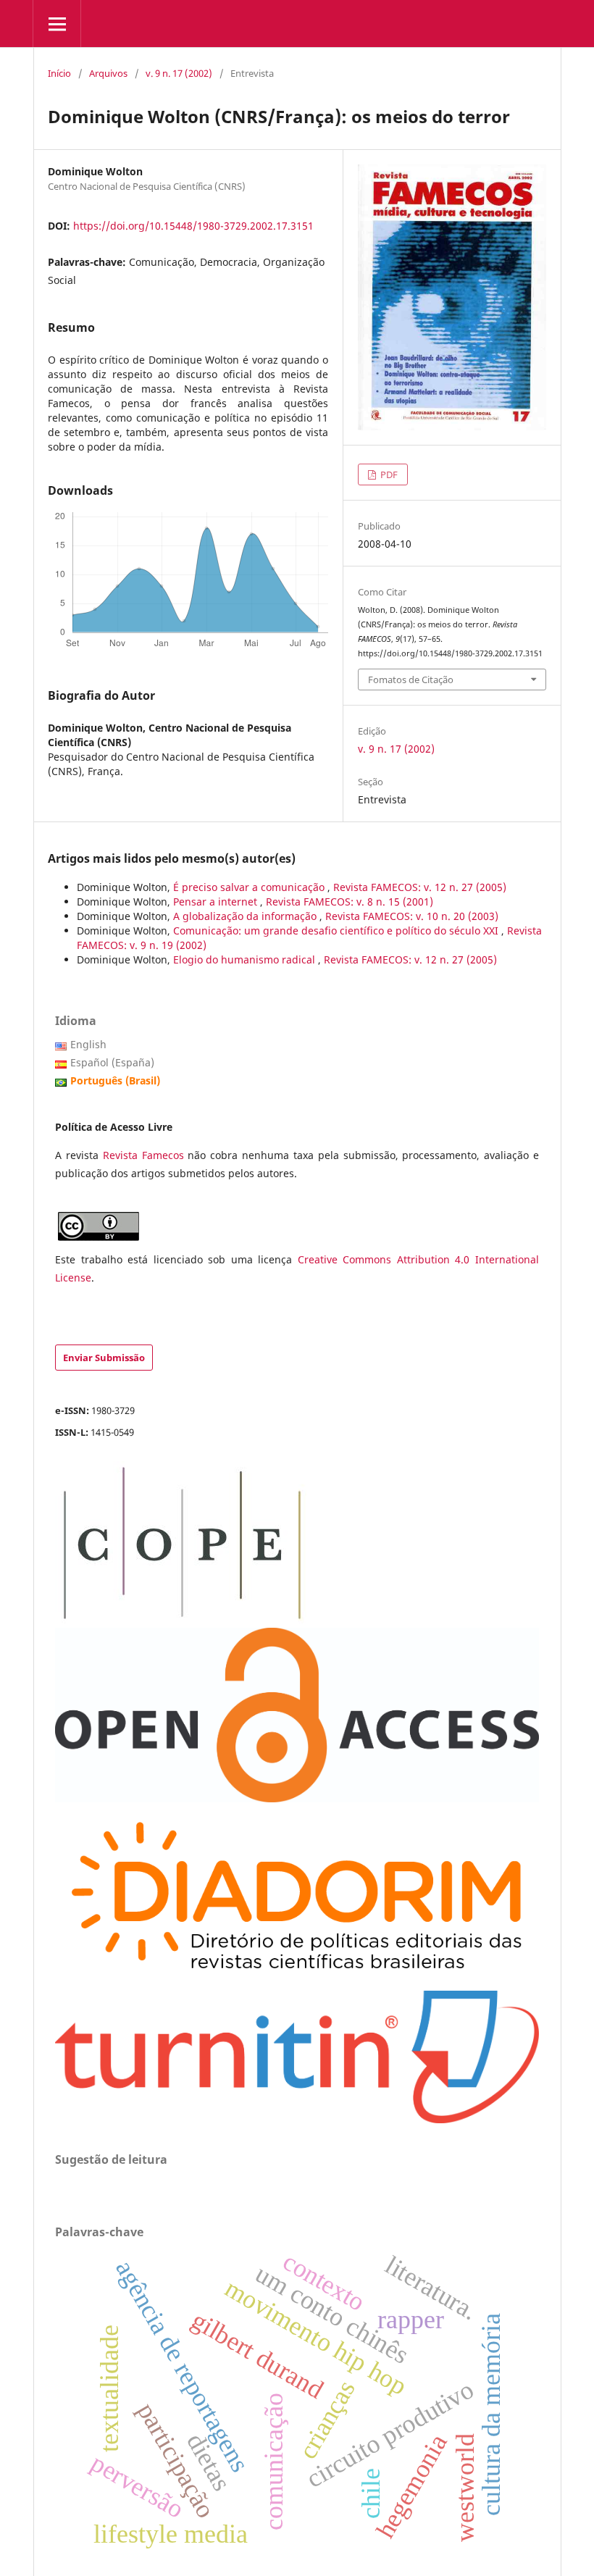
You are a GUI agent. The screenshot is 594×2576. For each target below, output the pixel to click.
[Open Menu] (57, 24)
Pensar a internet (217, 902)
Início (59, 73)
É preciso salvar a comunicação (250, 887)
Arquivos (108, 73)
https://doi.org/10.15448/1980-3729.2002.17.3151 (193, 226)
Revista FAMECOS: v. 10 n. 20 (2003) (412, 916)
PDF (388, 474)
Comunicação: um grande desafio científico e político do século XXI (337, 931)
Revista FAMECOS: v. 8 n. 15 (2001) (350, 902)
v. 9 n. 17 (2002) (179, 73)
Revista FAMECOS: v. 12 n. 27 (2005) (420, 887)
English (88, 1044)
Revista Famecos (146, 1155)
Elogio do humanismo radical (246, 959)
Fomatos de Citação (411, 679)
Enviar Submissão (104, 1358)
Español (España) (112, 1062)
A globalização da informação (246, 916)
